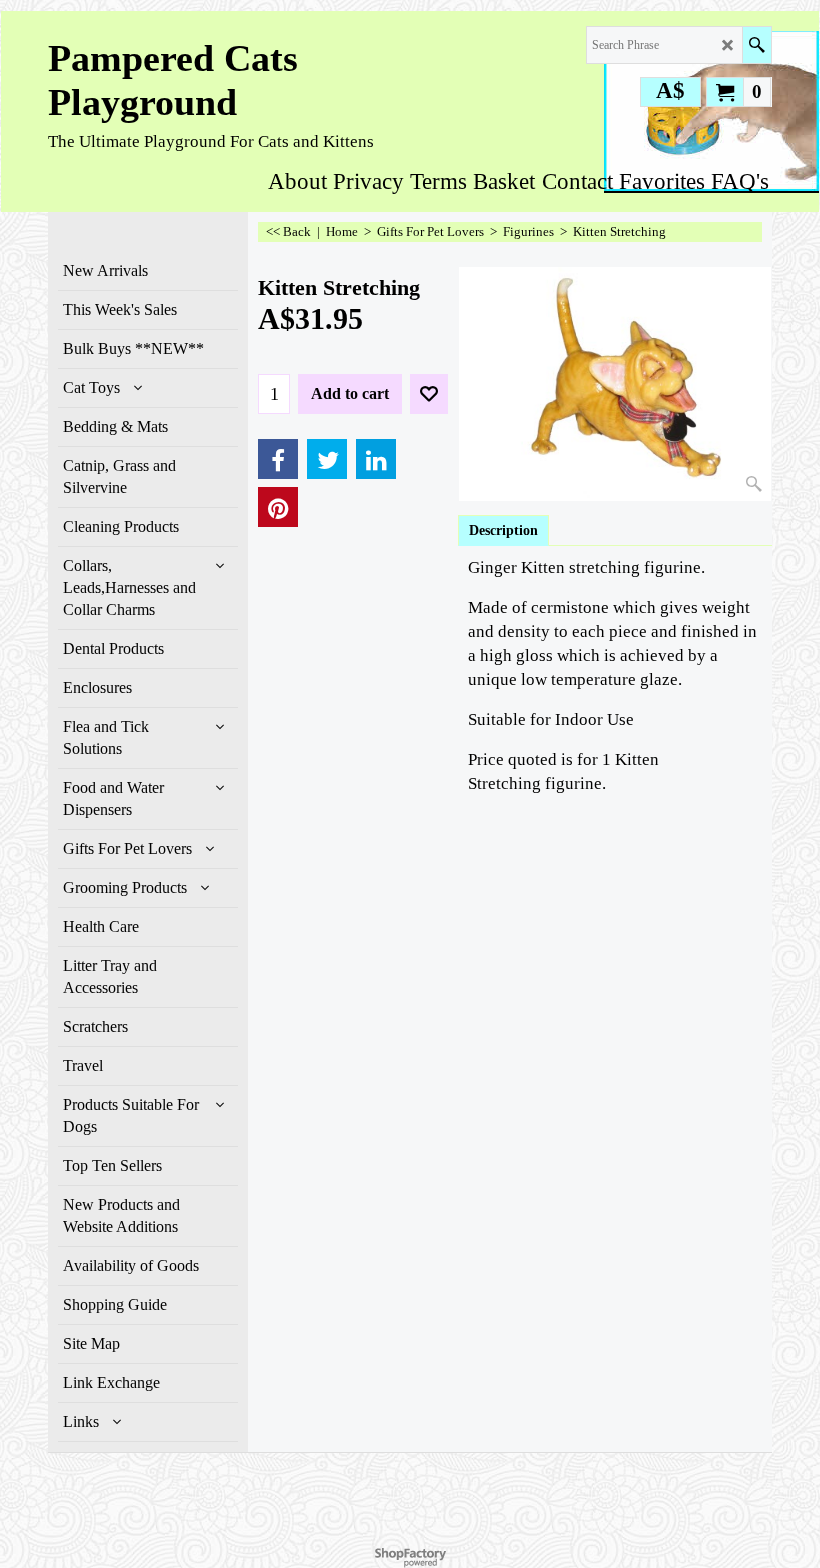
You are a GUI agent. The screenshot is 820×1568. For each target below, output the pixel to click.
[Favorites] (429, 394)
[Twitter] (327, 459)
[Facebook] (278, 459)
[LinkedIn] (376, 459)
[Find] (756, 45)
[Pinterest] (278, 507)
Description (503, 530)
